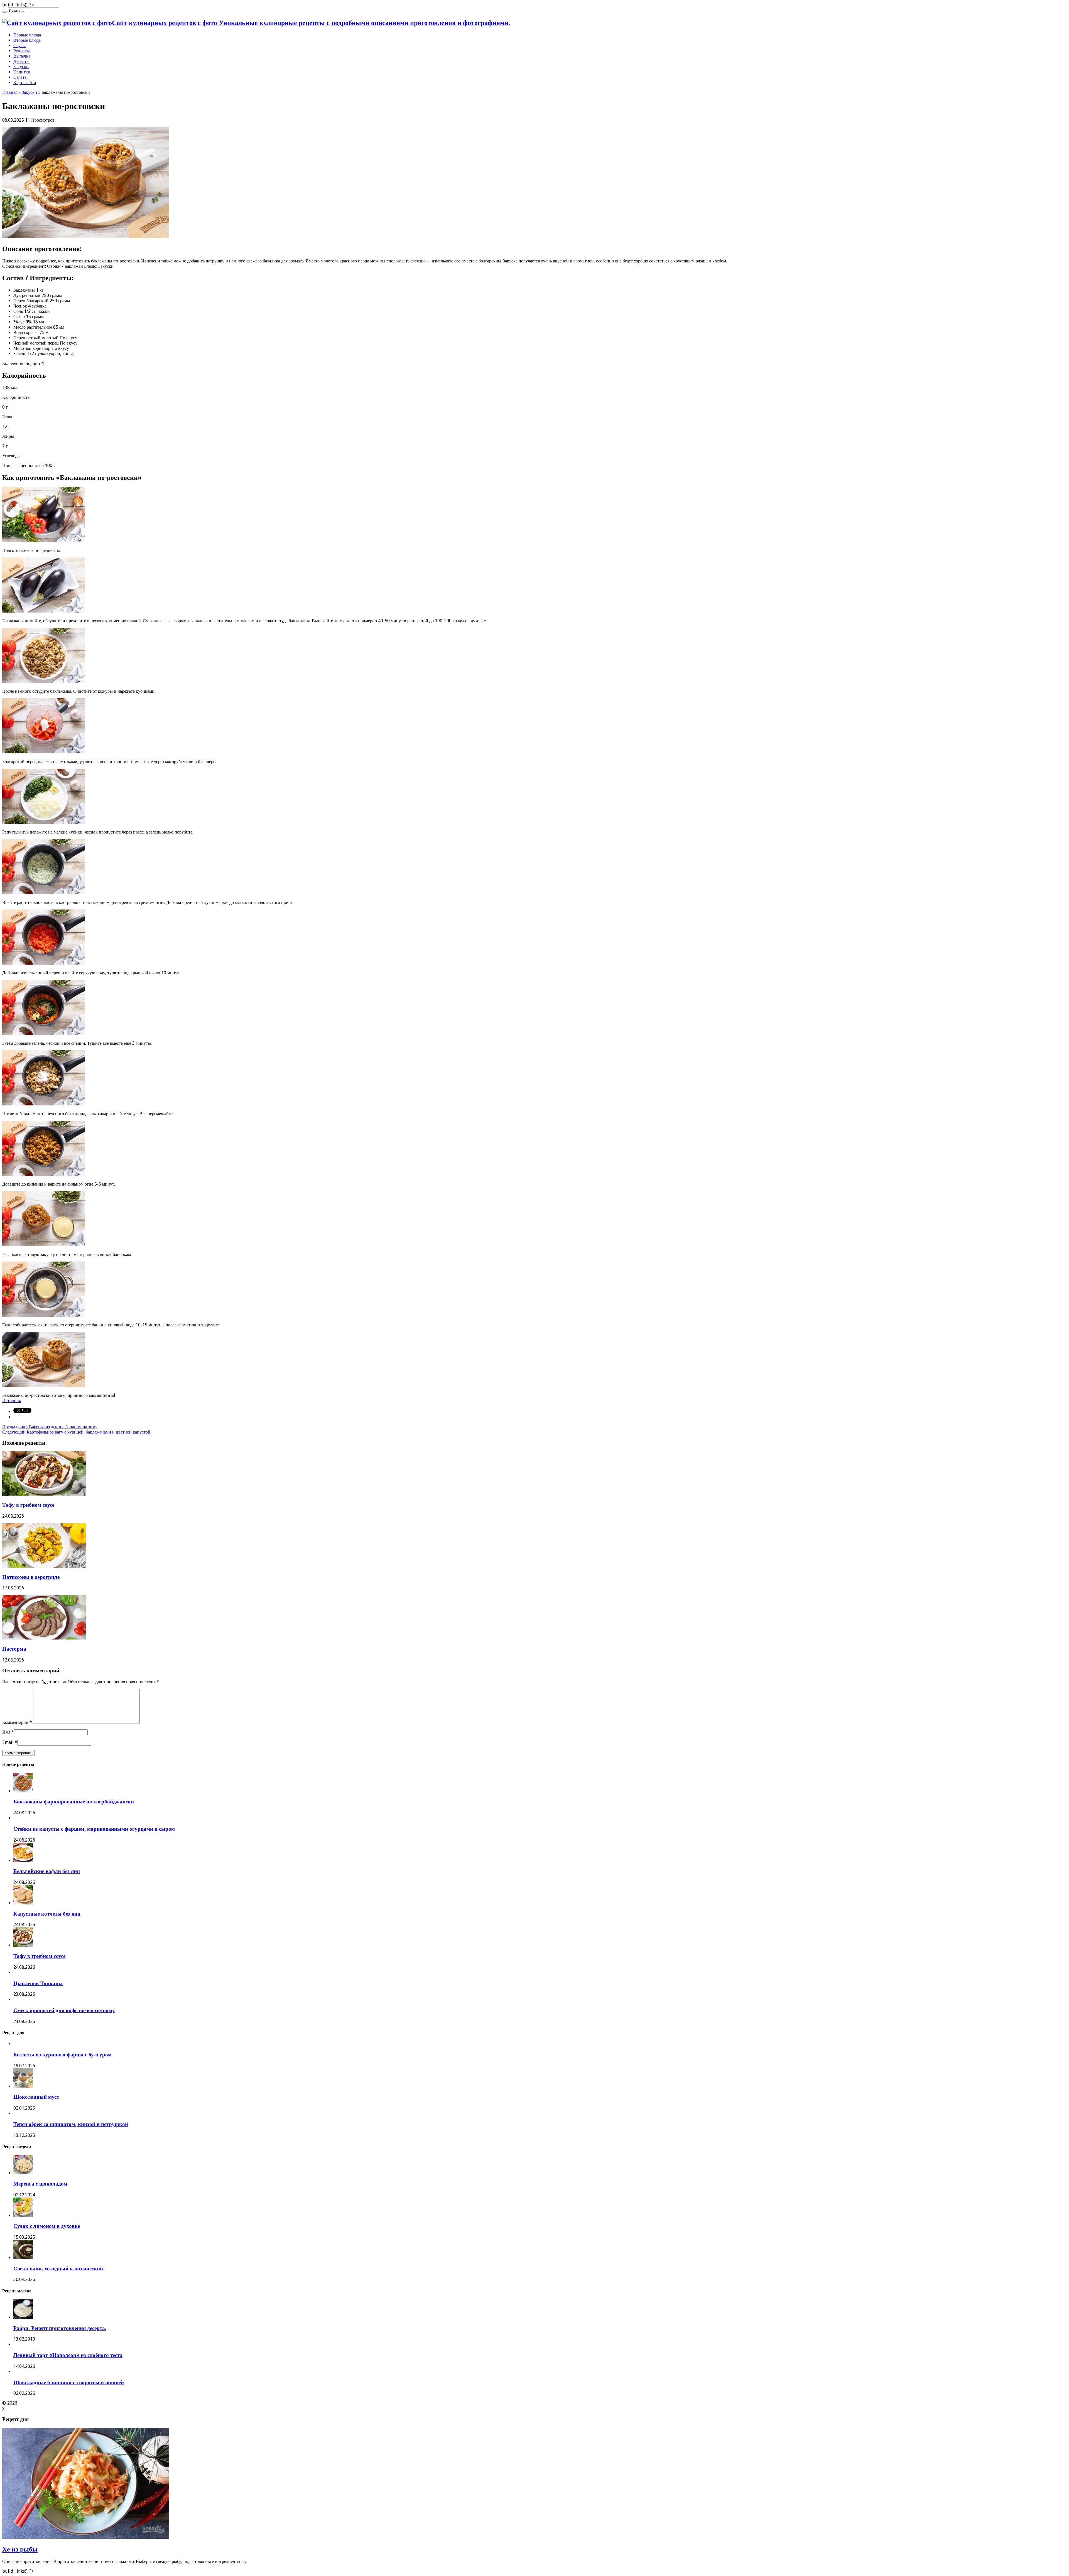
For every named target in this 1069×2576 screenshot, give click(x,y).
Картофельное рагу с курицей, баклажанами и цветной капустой (76, 1432)
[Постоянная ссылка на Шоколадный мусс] (23, 2086)
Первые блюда (27, 35)
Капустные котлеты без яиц (47, 1914)
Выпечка (22, 56)
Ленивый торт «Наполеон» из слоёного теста (68, 2355)
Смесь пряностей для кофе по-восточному (64, 2010)
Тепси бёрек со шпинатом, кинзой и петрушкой (71, 2124)
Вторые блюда (27, 40)
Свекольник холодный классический (58, 2269)
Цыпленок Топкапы (38, 1983)
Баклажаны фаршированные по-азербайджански (74, 1802)
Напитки (22, 72)
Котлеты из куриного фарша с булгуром (62, 2055)
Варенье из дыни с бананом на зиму (50, 1427)
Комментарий (17, 1722)
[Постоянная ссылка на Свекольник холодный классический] (23, 2258)
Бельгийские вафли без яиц (47, 1871)
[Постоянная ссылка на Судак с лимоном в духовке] (23, 2215)
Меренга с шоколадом (40, 2184)
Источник (12, 1401)
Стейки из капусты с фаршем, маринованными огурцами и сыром (94, 1829)
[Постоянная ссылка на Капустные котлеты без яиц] (23, 1903)
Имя (6, 1732)
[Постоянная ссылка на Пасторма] (44, 1638)
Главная (10, 92)
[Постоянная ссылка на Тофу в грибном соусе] (44, 1494)
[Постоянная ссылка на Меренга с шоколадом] (23, 2173)
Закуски (21, 67)
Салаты (20, 77)
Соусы (19, 46)
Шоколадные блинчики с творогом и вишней (69, 2382)
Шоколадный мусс (36, 2097)
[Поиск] (4, 12)
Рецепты (22, 51)
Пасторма (14, 1649)
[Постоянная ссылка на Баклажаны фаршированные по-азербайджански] (23, 1791)
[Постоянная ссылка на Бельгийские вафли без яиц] (23, 1861)
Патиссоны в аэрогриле (31, 1577)
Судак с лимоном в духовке (47, 2226)
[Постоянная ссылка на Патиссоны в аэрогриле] (44, 1566)
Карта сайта (25, 83)
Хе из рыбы (20, 2549)
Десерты (21, 61)
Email (8, 1742)
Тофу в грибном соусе (28, 1505)
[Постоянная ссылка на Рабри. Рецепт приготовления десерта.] (23, 2317)
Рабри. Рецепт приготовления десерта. (60, 2328)
